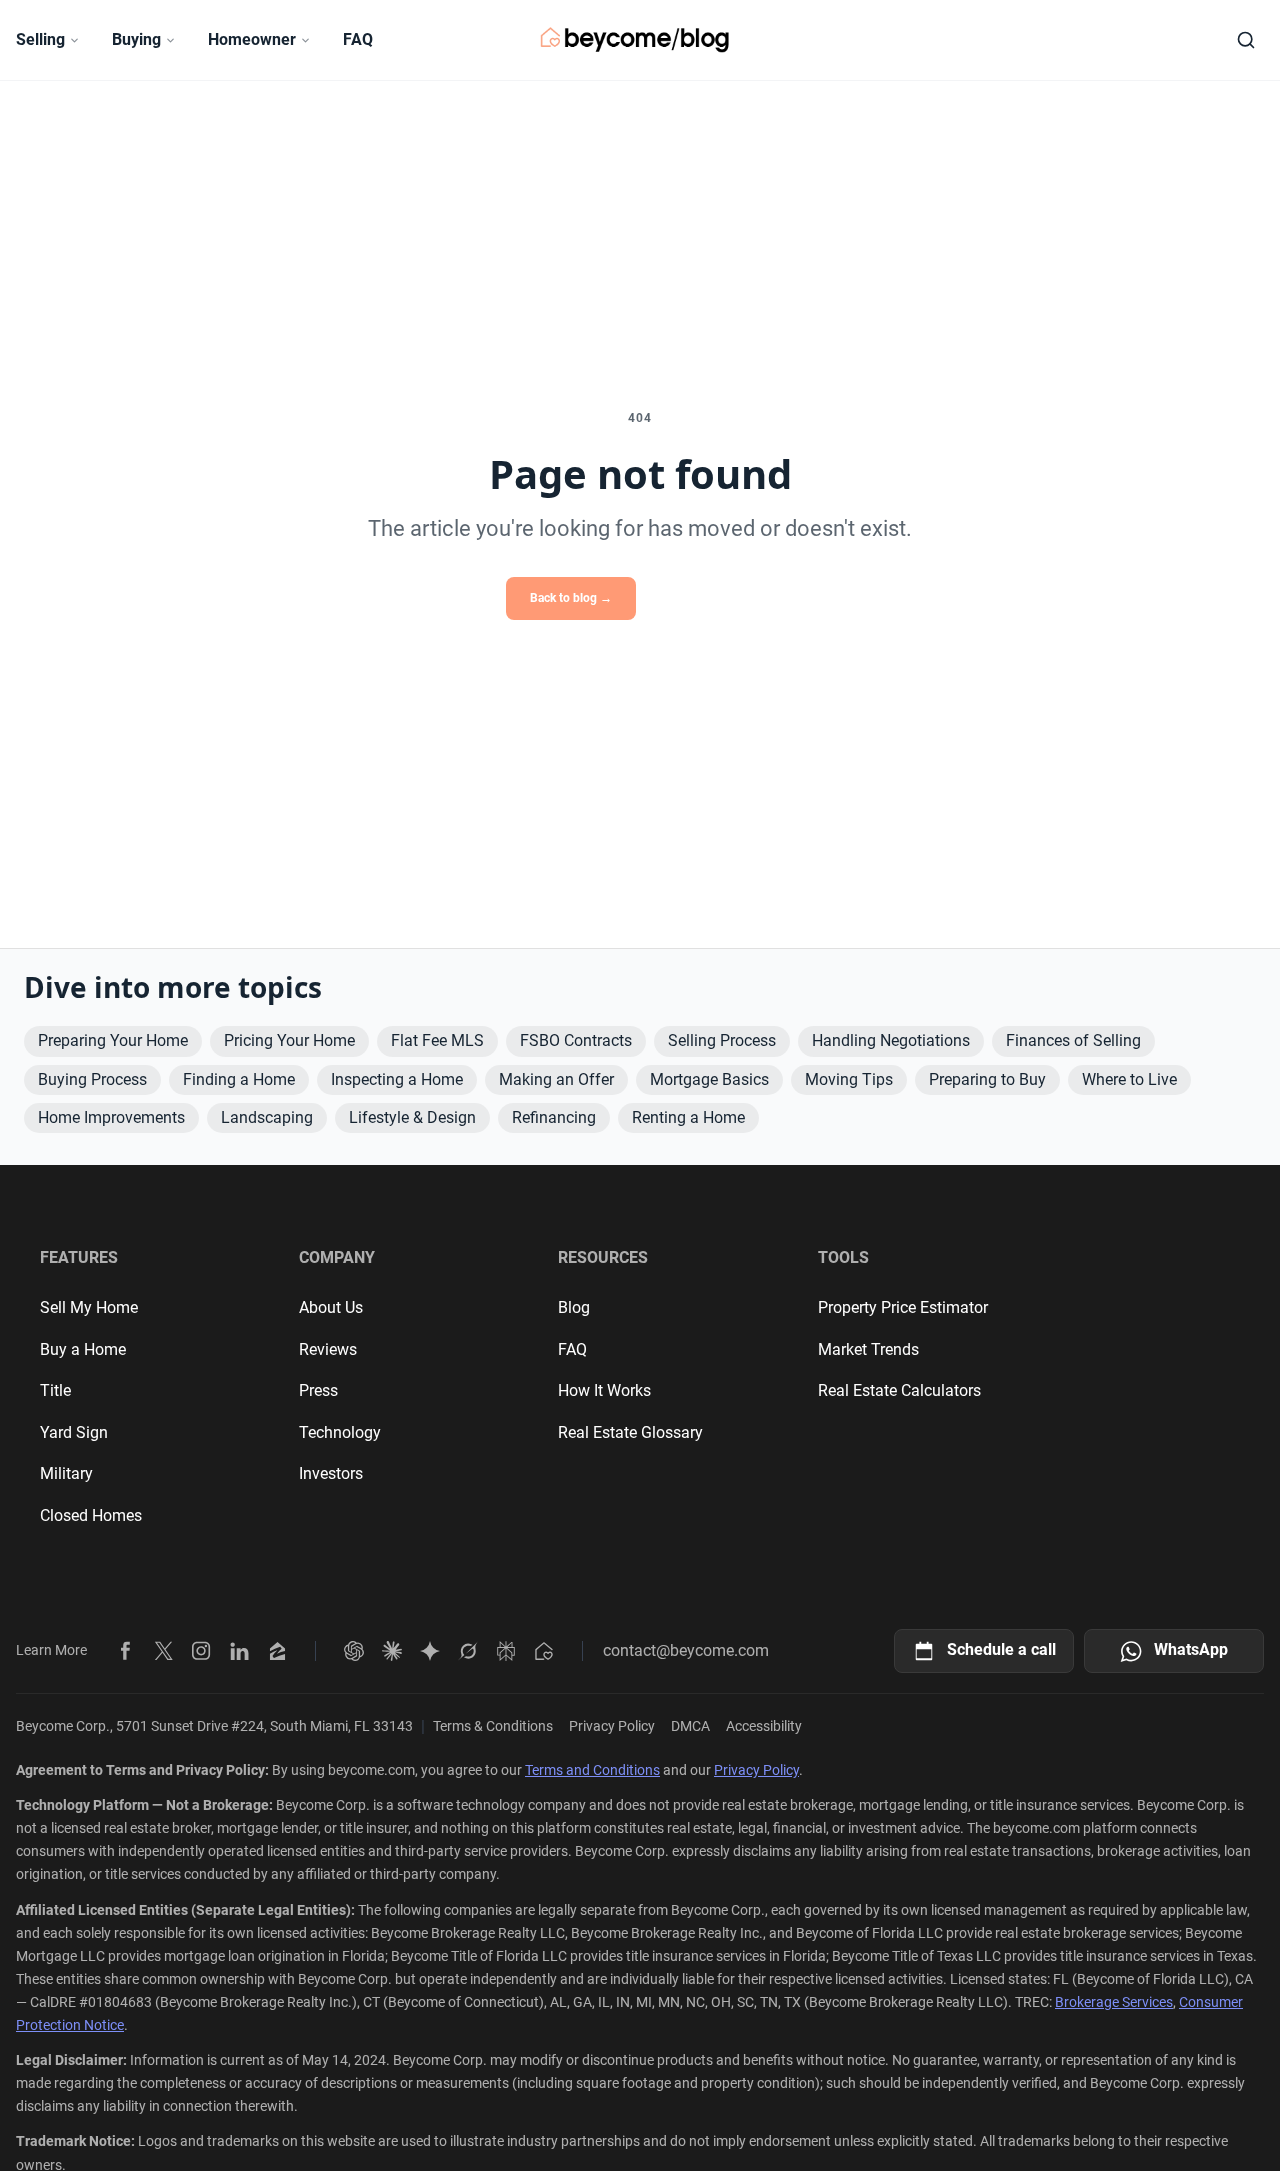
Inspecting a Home (397, 1079)
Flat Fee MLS (437, 1040)
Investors (331, 1473)
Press (318, 1390)
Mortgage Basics (709, 1079)
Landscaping (267, 1117)
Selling (40, 39)
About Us (331, 1307)
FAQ (358, 39)
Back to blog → (571, 598)
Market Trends (868, 1349)
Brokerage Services (1114, 2002)
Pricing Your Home (289, 1040)
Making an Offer (556, 1079)
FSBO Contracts (576, 1040)
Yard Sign (74, 1432)
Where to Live (1129, 1079)
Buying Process (92, 1079)
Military (66, 1473)
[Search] (1246, 40)
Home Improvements (111, 1117)
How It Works (604, 1390)
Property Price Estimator (903, 1307)
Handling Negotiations (891, 1040)
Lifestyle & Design (412, 1117)
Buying (136, 39)
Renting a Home (688, 1117)
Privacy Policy (612, 1726)
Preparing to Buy (987, 1079)
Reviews (328, 1349)
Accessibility (764, 1726)
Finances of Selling (1073, 1040)
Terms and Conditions (592, 1770)
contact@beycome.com (686, 1650)
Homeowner (252, 39)
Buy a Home (83, 1349)
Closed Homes (91, 1515)
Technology (340, 1432)
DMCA (690, 1726)
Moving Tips (849, 1079)
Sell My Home (89, 1307)
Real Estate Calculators (899, 1390)
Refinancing (554, 1117)
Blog (574, 1307)
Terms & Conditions (493, 1726)
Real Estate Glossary (630, 1432)
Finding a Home (239, 1079)
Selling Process (722, 1040)
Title (55, 1390)
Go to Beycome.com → (713, 598)
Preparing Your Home (113, 1040)
